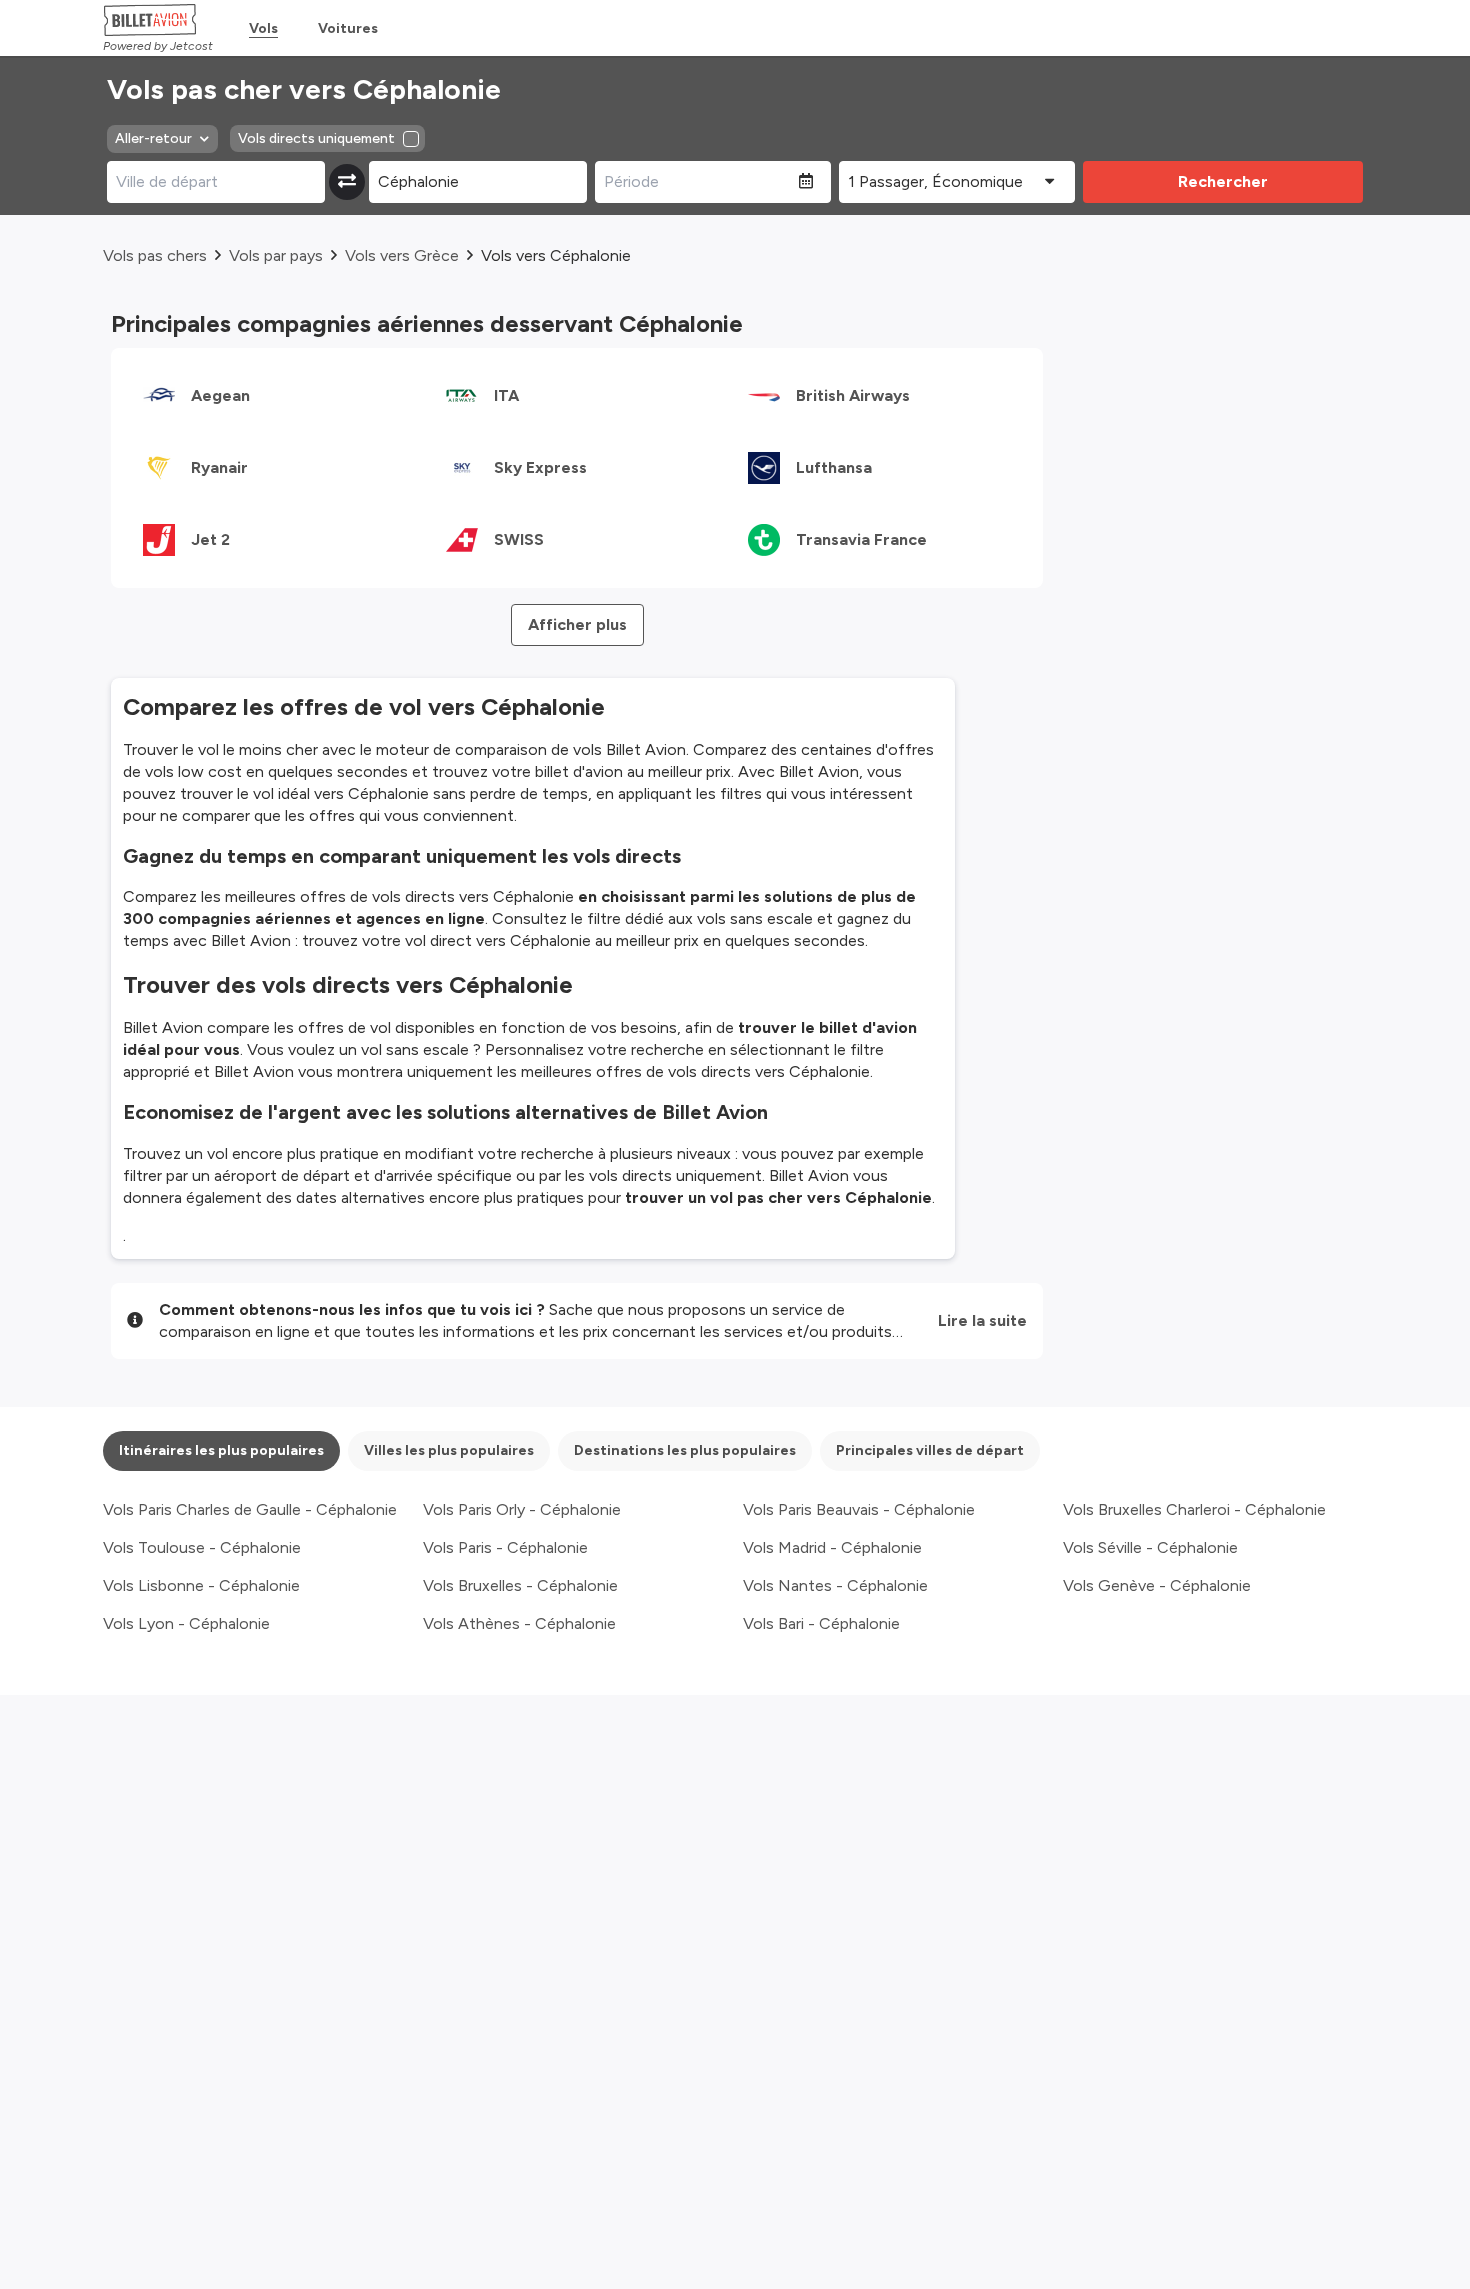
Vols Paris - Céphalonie (505, 1547)
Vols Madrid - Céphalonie (832, 1547)
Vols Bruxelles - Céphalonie (520, 1585)
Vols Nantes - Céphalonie (835, 1585)
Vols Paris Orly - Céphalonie (522, 1509)
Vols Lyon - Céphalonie (186, 1623)
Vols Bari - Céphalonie (821, 1623)
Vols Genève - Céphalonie (1157, 1585)
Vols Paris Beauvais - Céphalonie (859, 1509)
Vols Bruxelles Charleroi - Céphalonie (1194, 1509)
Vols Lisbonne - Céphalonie (201, 1585)
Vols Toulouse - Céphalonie (202, 1547)
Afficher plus (577, 624)
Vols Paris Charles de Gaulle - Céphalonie (250, 1509)
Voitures (348, 28)
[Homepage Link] (158, 20)
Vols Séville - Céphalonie (1150, 1547)
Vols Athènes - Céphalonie (519, 1623)
